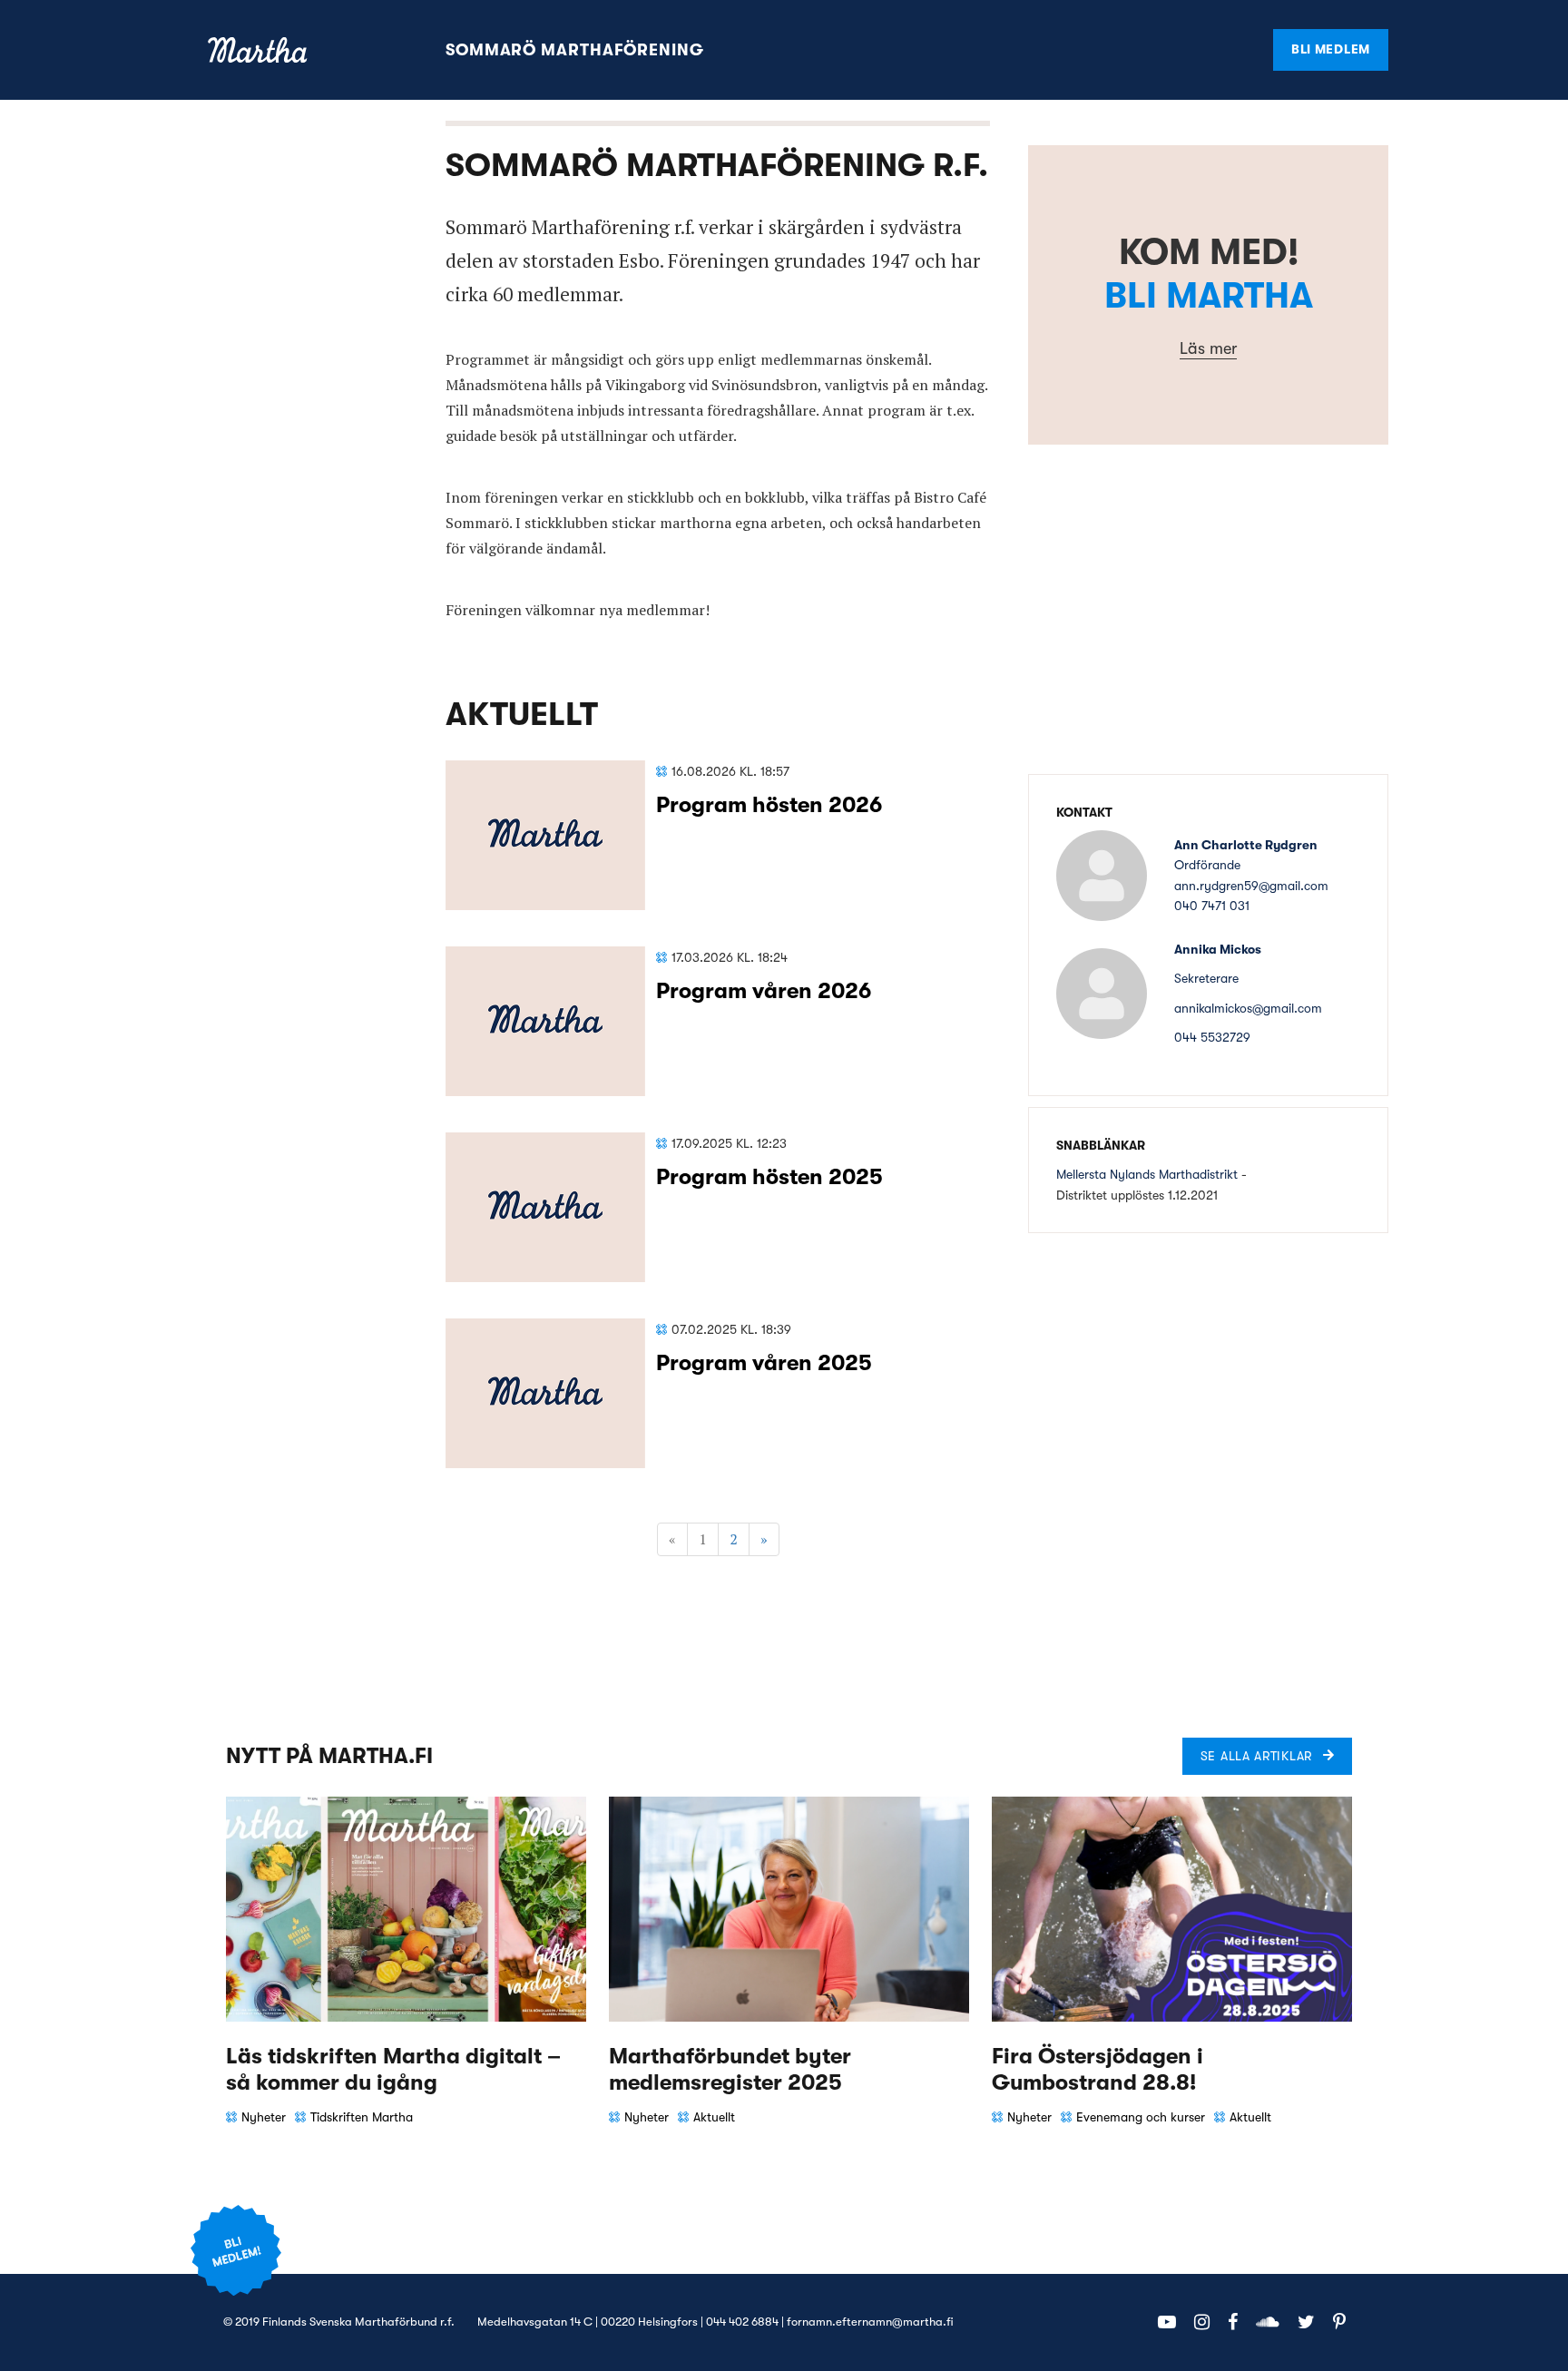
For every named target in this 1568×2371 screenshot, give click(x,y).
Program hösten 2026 (769, 805)
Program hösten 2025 (769, 1177)
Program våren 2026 (764, 991)
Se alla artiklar (1256, 1756)
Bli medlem (1331, 49)
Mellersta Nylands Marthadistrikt (1147, 1174)
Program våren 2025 (764, 1363)
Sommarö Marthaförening (575, 50)
